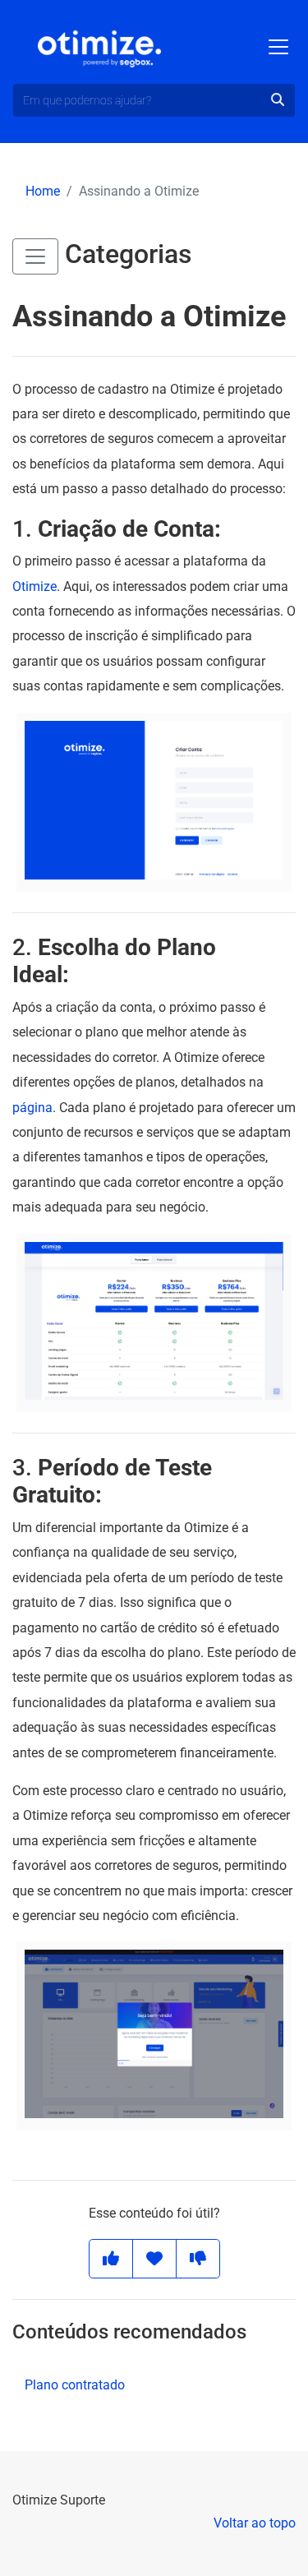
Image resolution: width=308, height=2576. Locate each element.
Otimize (34, 586)
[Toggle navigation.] (278, 47)
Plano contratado (75, 2385)
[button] (35, 256)
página (32, 1108)
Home (43, 191)
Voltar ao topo (255, 2523)
